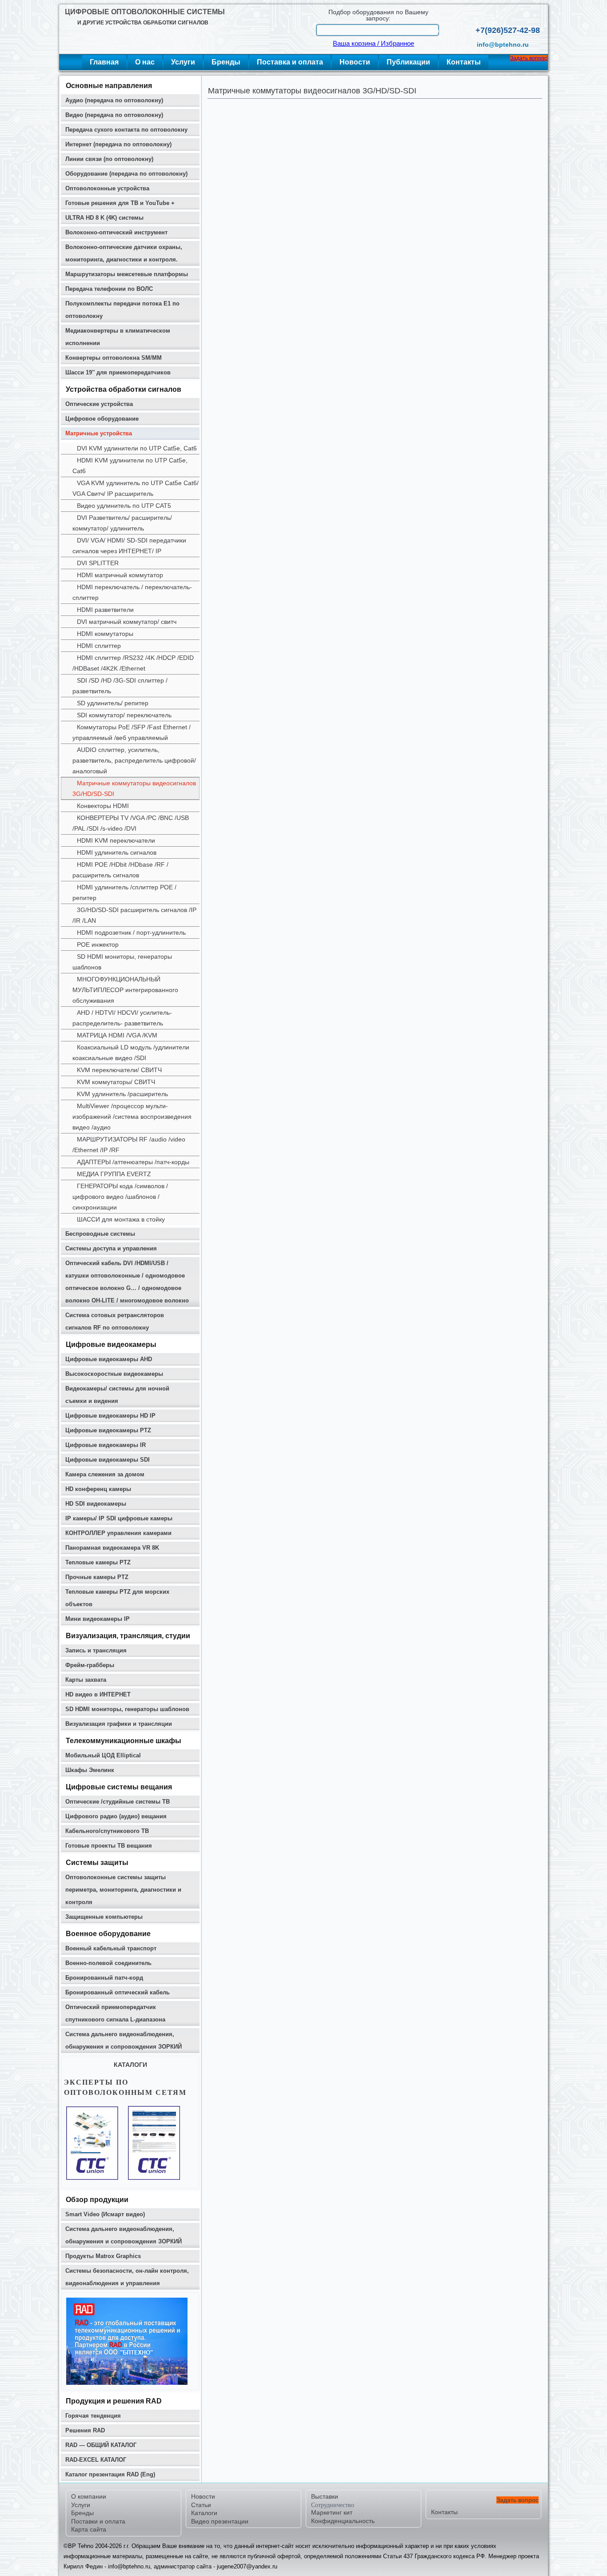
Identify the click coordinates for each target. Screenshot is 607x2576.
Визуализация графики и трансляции (119, 1724)
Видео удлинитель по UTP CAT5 (124, 506)
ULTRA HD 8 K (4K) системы (104, 218)
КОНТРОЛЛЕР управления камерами (118, 1533)
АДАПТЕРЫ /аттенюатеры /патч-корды (133, 1162)
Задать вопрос (529, 58)
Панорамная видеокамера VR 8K (112, 1548)
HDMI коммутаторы (105, 634)
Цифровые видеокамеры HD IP (110, 1416)
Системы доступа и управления (111, 1248)
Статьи (201, 2505)
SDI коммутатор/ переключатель (124, 715)
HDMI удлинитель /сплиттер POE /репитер (124, 892)
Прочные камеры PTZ (97, 1577)
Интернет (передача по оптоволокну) (118, 144)
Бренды (226, 62)
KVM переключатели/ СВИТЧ (119, 1070)
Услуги (183, 62)
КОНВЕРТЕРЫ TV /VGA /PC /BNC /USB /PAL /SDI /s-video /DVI (131, 823)
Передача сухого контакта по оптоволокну (126, 130)
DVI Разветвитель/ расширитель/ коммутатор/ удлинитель (122, 523)
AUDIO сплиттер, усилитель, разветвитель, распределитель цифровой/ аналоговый (134, 760)
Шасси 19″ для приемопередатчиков (118, 372)
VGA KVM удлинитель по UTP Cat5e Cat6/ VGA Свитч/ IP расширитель (136, 488)
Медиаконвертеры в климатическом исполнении (118, 337)
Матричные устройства (99, 433)
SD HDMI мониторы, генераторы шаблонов (122, 962)
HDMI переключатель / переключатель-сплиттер (132, 592)
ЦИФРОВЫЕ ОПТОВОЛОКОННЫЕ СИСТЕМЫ (145, 12)
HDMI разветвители (105, 610)
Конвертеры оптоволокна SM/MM (114, 358)
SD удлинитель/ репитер (113, 703)
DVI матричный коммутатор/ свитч (127, 622)
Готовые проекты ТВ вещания (109, 1846)
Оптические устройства (99, 404)
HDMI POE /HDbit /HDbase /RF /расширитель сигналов (120, 870)
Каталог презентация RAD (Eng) (110, 2474)
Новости (355, 62)
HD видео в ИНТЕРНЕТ (98, 1694)
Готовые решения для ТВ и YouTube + (120, 203)
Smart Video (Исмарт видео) (105, 2214)
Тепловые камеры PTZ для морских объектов (117, 1598)
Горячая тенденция (93, 2416)
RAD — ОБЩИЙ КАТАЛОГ (101, 2445)
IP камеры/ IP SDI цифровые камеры (119, 1518)
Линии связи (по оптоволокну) (109, 159)
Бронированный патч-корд (104, 1978)
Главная (104, 62)
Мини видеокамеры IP (98, 1619)
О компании (89, 2496)
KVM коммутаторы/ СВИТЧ (116, 1082)
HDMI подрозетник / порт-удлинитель (131, 932)
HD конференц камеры (98, 1489)
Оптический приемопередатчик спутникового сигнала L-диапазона (115, 2013)
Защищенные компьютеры (104, 1917)
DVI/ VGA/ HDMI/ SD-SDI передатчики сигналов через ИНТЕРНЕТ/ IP (129, 546)
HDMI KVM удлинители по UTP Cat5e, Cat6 (130, 466)
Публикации (408, 62)
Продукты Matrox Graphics (103, 2256)
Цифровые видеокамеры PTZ (108, 1430)
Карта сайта (89, 2529)
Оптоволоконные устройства (107, 188)
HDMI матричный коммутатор (120, 575)
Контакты (464, 62)
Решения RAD (85, 2430)
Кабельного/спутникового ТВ (107, 1831)
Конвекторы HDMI (103, 806)
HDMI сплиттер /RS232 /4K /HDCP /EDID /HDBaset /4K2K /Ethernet (133, 663)
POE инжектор (98, 944)
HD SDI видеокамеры (96, 1504)
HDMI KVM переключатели (116, 840)
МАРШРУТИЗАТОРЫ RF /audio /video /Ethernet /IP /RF (129, 1145)
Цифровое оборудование (102, 419)
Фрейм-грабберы (90, 1665)
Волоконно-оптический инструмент (116, 232)
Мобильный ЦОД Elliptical (103, 1755)
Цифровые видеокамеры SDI (108, 1460)
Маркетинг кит (332, 2512)
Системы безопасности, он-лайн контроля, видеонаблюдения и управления (127, 2277)
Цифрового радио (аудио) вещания (116, 1816)
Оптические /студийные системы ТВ (118, 1802)
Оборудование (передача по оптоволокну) (126, 174)
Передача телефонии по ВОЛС (109, 289)
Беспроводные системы (100, 1234)
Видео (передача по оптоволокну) (114, 115)
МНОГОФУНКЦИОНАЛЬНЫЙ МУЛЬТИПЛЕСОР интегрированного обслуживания (125, 990)
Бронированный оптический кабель (118, 1992)
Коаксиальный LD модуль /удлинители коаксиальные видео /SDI (131, 1053)
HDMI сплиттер (99, 646)
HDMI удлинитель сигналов (117, 852)
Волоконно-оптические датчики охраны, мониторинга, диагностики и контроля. (124, 253)
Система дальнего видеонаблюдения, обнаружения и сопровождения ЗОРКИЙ (124, 2040)
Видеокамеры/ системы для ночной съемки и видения (117, 1395)
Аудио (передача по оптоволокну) (114, 100)
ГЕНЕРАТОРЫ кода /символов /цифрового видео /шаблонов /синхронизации (120, 1197)
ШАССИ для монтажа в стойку (121, 1219)
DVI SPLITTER (98, 563)
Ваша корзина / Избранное (373, 44)
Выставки (325, 2496)
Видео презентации (220, 2521)
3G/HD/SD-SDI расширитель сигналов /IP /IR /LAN (134, 915)
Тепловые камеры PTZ (98, 1562)
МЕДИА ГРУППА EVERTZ (114, 1174)
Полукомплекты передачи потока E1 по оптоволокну (122, 310)
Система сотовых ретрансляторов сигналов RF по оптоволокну (115, 1321)
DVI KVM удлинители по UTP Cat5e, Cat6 (137, 448)
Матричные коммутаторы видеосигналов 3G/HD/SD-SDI (134, 788)
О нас (145, 62)
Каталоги (204, 2513)
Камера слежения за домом (105, 1474)
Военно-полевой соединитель (108, 1963)
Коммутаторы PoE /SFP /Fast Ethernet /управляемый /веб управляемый (132, 732)
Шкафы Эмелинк (90, 1770)
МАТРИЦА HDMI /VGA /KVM (117, 1035)
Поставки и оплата (98, 2521)
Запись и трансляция (96, 1650)
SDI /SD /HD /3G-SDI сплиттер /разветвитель (120, 686)
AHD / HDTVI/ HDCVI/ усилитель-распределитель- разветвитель (122, 1018)
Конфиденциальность (343, 2521)
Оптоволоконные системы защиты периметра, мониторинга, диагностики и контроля (123, 1890)
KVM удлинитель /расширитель (122, 1094)
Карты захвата (86, 1680)
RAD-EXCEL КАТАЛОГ (96, 2460)
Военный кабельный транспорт (111, 1948)
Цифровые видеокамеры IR (106, 1445)
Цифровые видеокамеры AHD (109, 1359)
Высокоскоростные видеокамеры (114, 1374)
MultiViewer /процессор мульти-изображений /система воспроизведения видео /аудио (132, 1117)
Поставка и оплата (290, 62)
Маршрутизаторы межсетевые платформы (127, 274)
